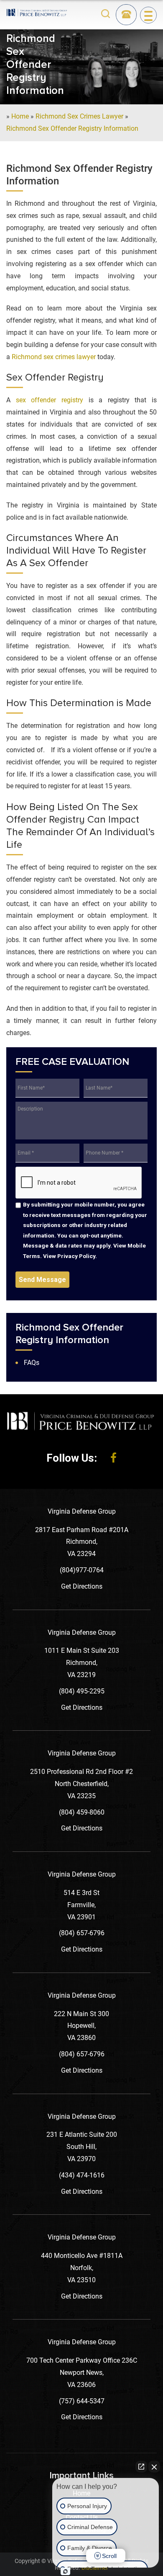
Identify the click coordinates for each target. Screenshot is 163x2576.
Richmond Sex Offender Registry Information (72, 128)
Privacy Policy (76, 1256)
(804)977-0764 (82, 1570)
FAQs (32, 1363)
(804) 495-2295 (82, 1691)
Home (20, 116)
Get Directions (82, 1586)
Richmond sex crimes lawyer (54, 357)
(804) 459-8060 (82, 1812)
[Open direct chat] (141, 2467)
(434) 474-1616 (82, 2175)
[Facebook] (113, 1458)
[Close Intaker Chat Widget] (154, 2467)
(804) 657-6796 (82, 1933)
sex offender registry (50, 400)
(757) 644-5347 (82, 2401)
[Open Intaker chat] (65, 2571)
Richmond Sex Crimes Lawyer (79, 116)
